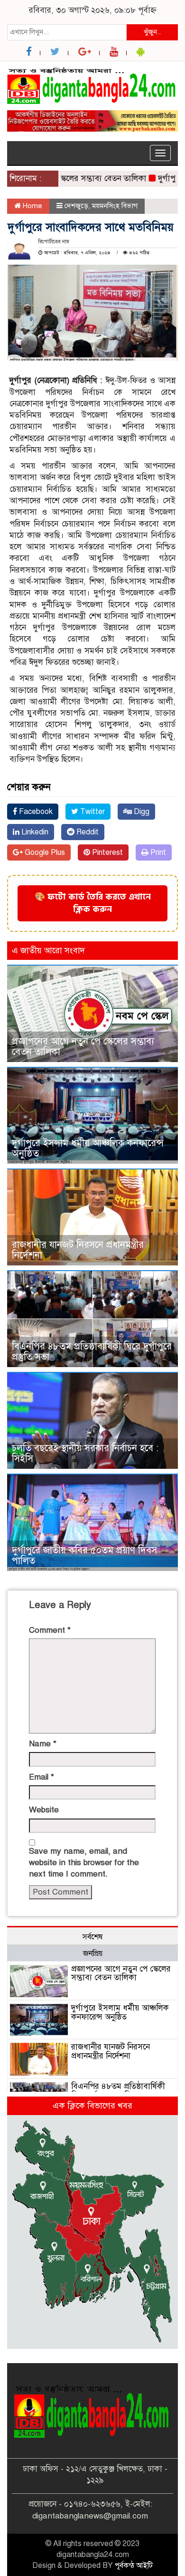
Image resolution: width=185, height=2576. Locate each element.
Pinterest (106, 852)
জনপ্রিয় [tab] (93, 1954)
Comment (50, 1630)
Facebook (35, 812)
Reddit (87, 832)
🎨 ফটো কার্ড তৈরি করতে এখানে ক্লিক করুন (93, 903)
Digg (141, 812)
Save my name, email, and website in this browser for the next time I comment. (84, 1863)
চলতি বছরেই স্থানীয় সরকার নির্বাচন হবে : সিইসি (85, 1453)
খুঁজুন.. (152, 32)
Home (32, 206)
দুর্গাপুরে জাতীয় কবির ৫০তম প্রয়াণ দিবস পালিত (84, 1556)
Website (44, 1810)
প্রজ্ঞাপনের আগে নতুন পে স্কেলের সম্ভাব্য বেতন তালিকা (83, 1047)
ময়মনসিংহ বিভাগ (115, 206)
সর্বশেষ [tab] (92, 1937)
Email (42, 1777)
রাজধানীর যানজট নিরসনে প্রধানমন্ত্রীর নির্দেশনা (78, 1250)
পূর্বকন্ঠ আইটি (134, 2566)
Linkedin (34, 832)
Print (157, 852)
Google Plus (44, 852)
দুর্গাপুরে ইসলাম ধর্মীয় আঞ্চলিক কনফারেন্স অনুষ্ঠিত (88, 1148)
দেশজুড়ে (76, 206)
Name (43, 1744)
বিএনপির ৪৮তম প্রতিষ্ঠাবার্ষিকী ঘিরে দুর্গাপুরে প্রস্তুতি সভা (92, 1352)
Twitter (92, 812)
